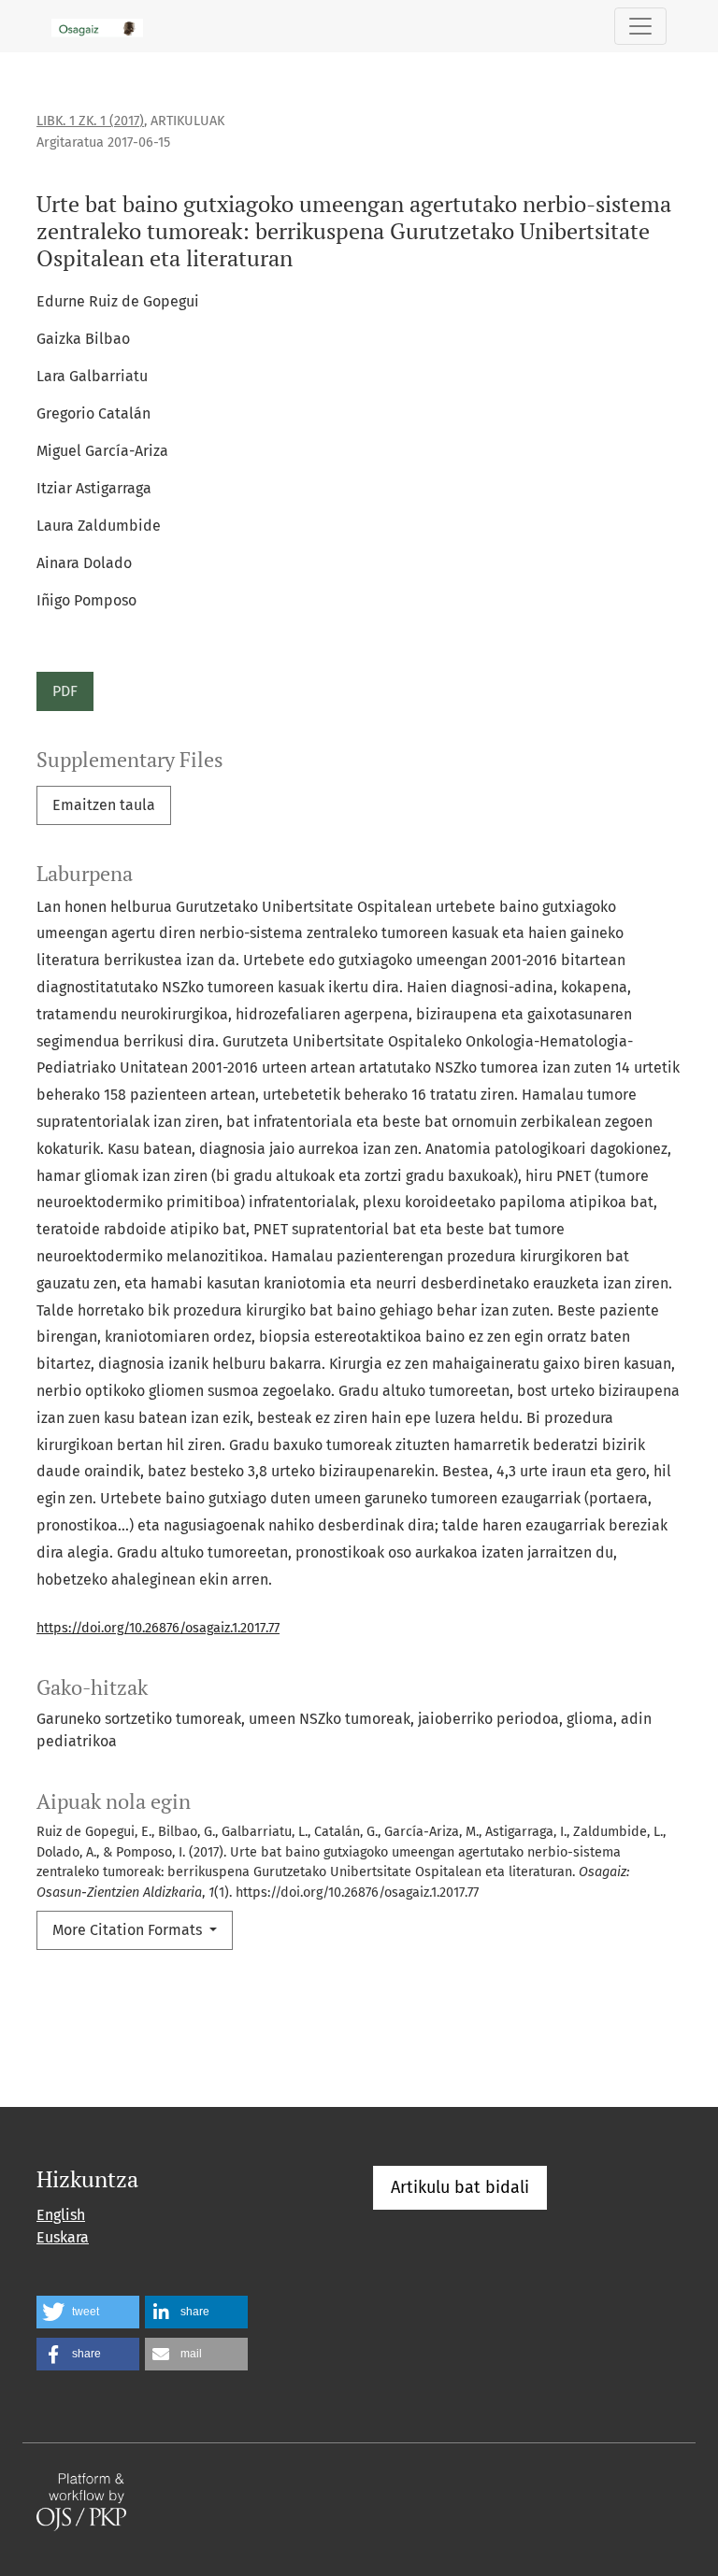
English (61, 2215)
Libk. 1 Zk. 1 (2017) (90, 121)
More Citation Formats (129, 1930)
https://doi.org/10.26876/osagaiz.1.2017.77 (158, 1628)
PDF (65, 691)
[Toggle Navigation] (640, 26)
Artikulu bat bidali (460, 2187)
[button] (88, 2312)
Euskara (63, 2237)
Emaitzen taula (104, 805)
